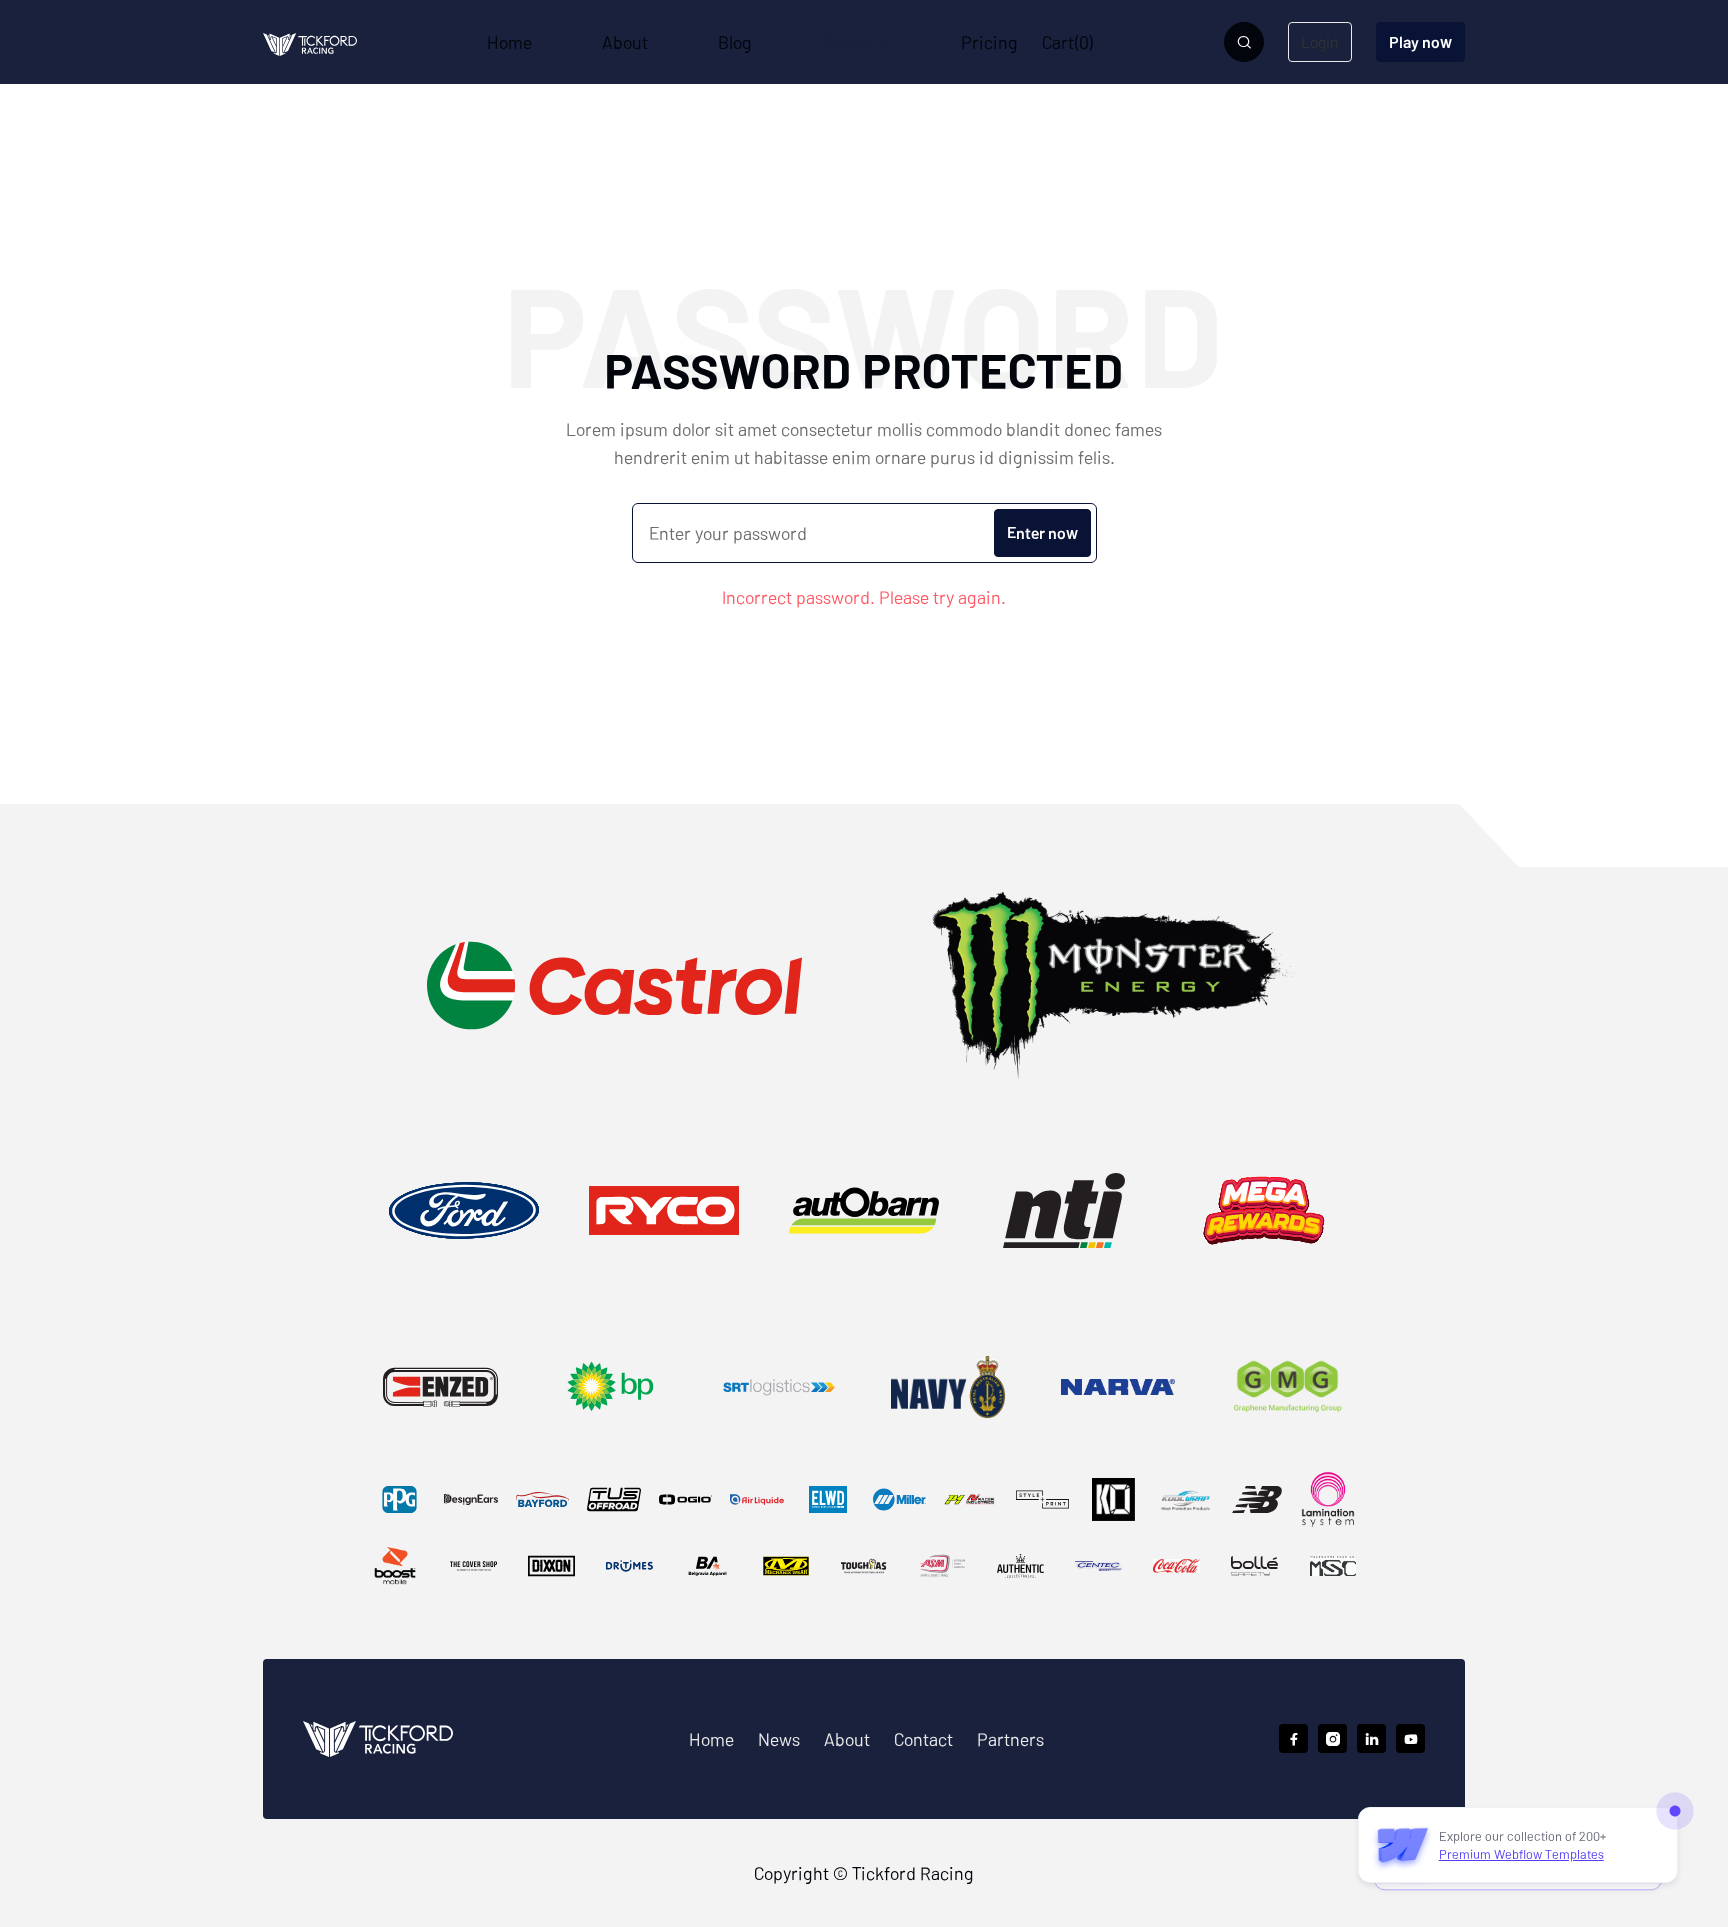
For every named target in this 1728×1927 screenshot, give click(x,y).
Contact (923, 1739)
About (847, 1739)
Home (711, 1739)
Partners (1010, 1739)
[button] (856, 42)
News (779, 1739)
